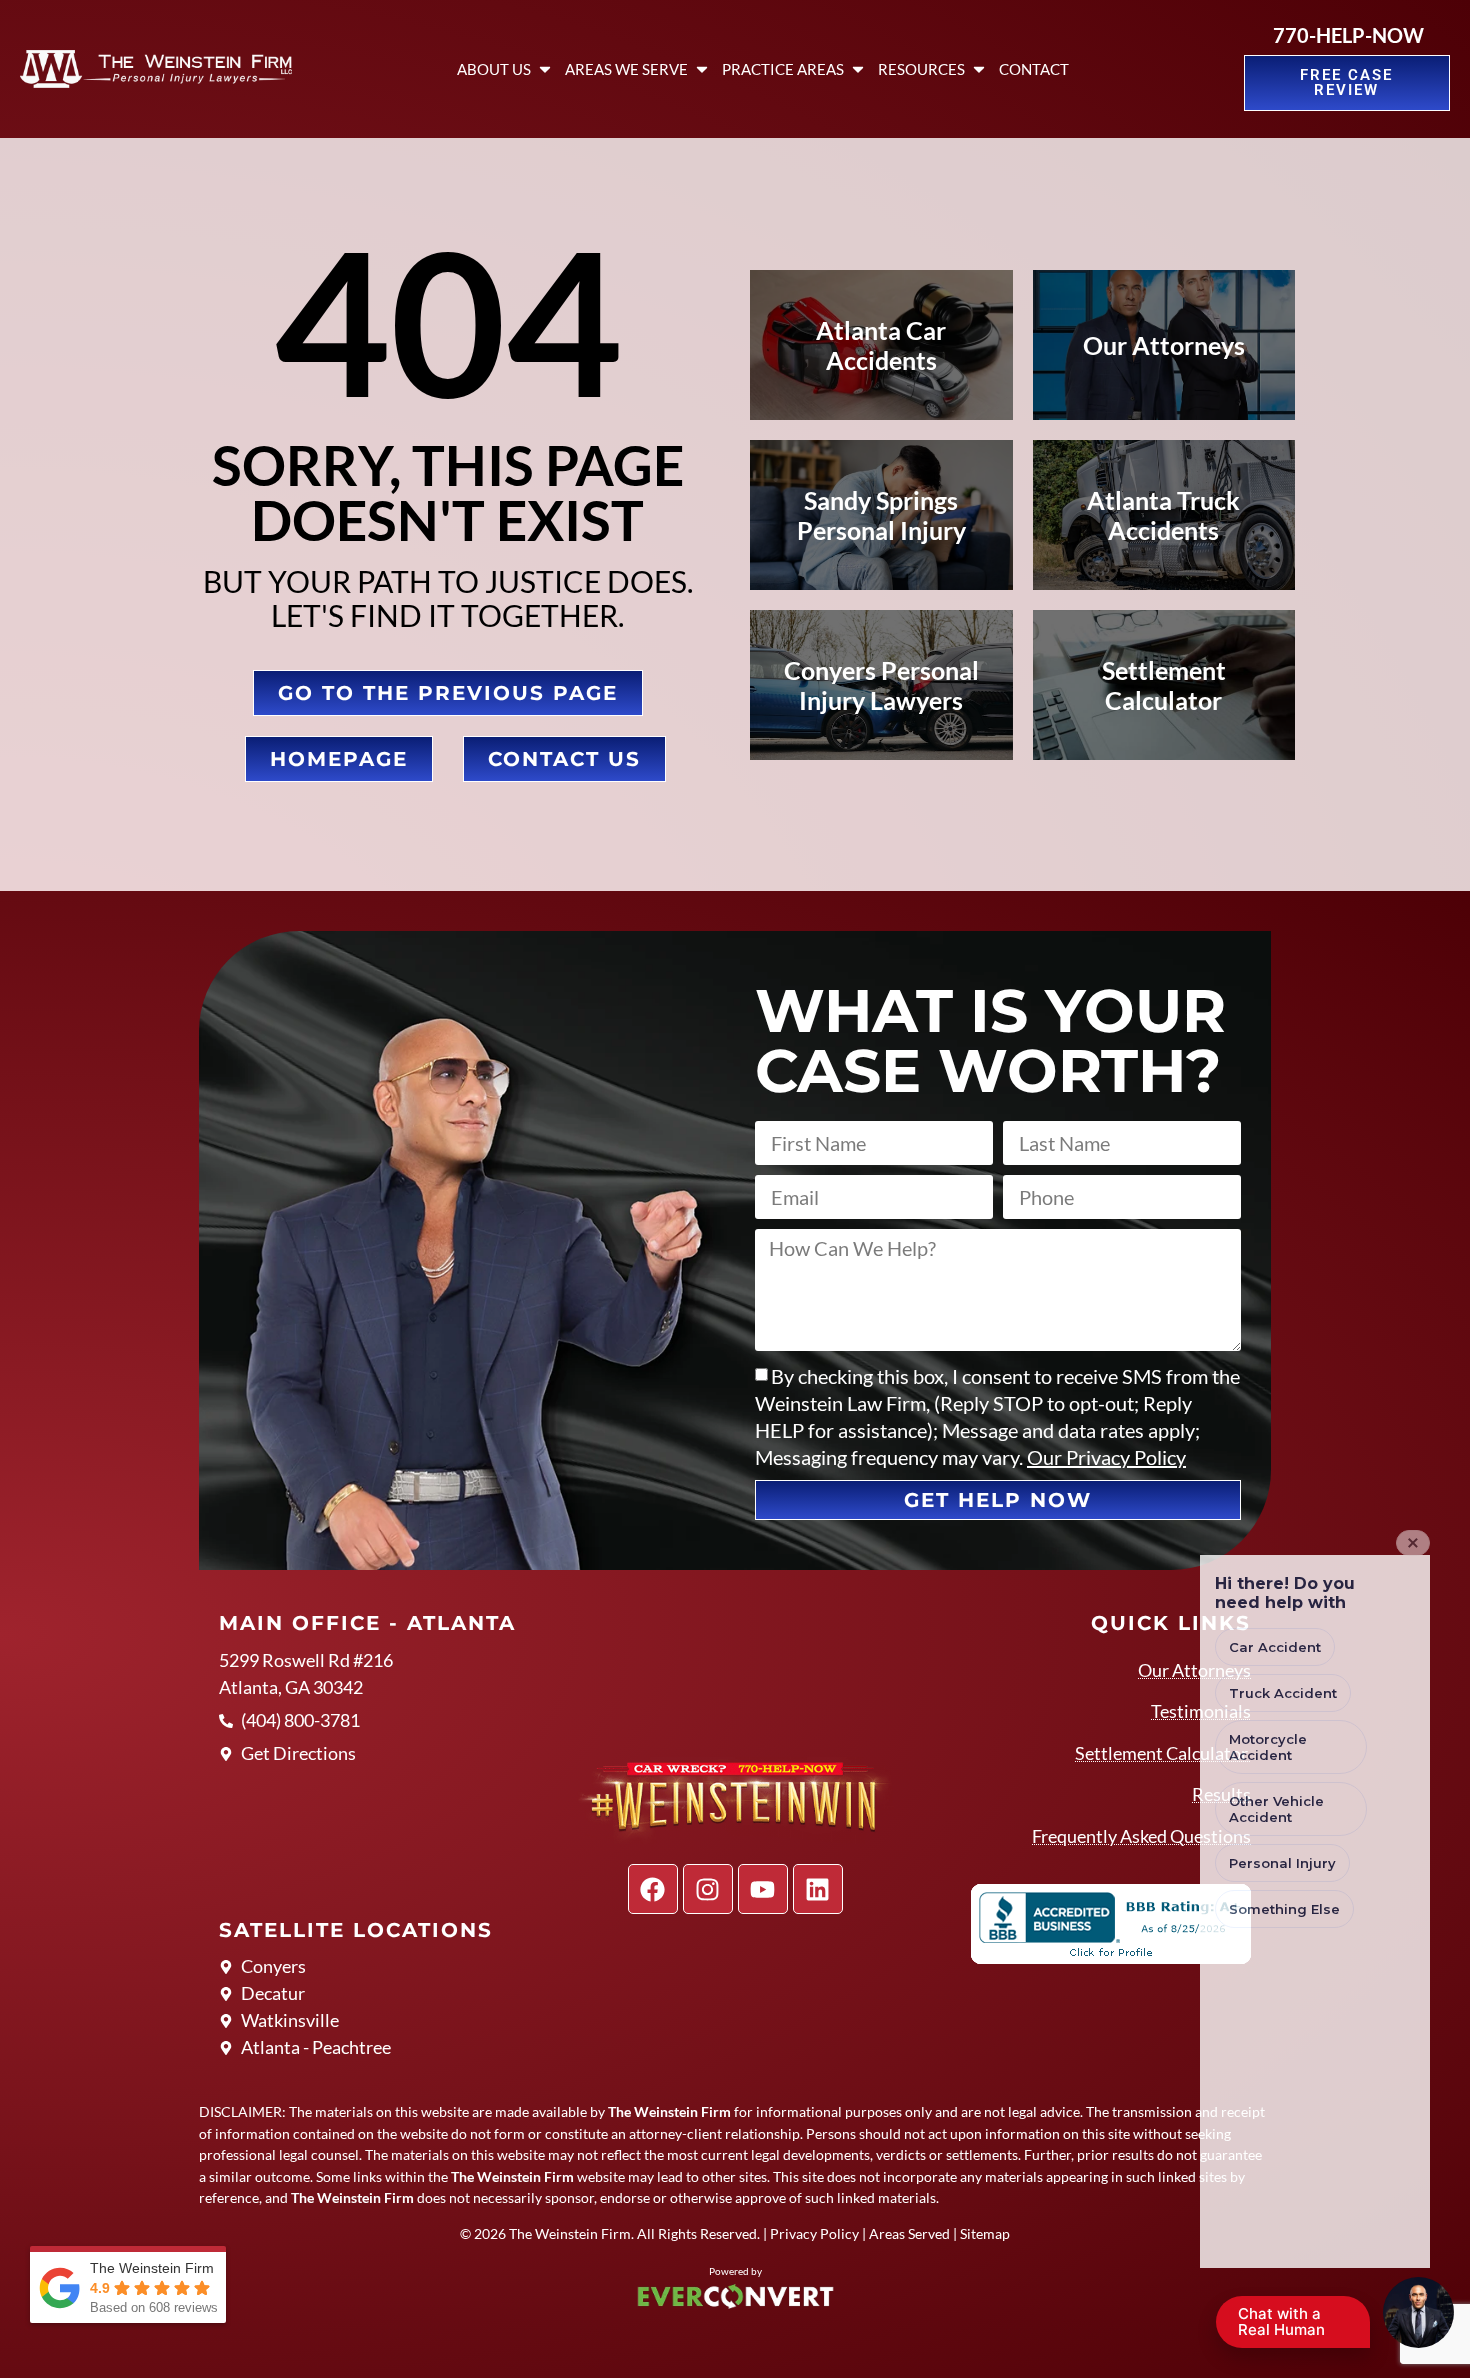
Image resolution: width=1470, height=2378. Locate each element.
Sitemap (985, 2233)
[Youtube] (763, 1889)
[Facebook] (653, 1889)
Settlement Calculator (1163, 1753)
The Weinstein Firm (570, 2233)
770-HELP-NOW (1348, 35)
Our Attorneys (1194, 1670)
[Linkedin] (818, 1889)
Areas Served (909, 2233)
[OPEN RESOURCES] (979, 69)
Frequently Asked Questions (1141, 1836)
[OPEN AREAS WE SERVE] (702, 69)
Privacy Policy (814, 2233)
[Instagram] (708, 1889)
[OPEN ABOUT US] (545, 69)
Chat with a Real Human (1291, 2326)
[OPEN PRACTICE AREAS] (858, 69)
